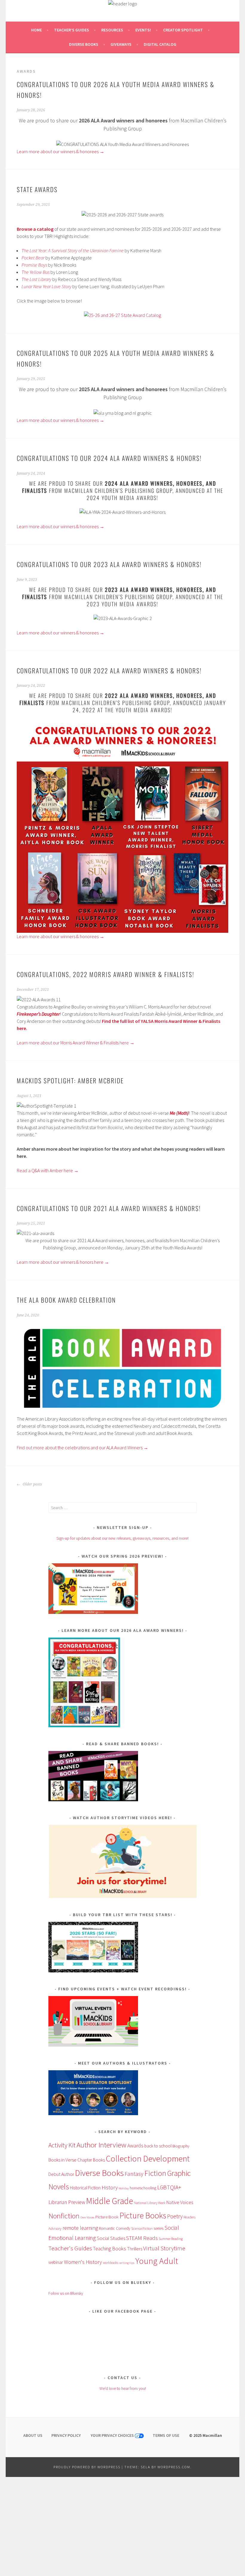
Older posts (32, 1484)
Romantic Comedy (115, 2228)
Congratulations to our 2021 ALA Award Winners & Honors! (109, 1208)
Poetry (175, 2216)
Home (36, 30)
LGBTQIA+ (169, 2187)
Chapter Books (91, 2160)
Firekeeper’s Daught (36, 1014)
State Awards (37, 189)
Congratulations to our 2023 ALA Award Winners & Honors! (109, 564)
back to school (158, 2146)
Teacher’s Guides (72, 30)
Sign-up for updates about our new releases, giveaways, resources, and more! (122, 1538)
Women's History (83, 2262)
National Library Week (150, 2203)
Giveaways (121, 44)
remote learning (80, 2228)
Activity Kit (62, 2145)
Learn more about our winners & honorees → (61, 151)
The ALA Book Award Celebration (66, 1300)
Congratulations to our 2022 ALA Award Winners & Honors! (109, 670)
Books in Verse (62, 2160)
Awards (135, 2146)
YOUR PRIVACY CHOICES (113, 2435)
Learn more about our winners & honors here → (63, 1262)
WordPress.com (174, 2467)
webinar (56, 2262)
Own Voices (87, 2217)
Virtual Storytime (164, 2248)
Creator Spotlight (183, 30)
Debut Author (61, 2174)
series (159, 2228)
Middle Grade (110, 2201)
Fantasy (134, 2174)
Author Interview (101, 2145)
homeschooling (143, 2188)
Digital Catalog (160, 44)
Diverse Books (84, 44)
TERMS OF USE (166, 2435)
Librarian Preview (67, 2202)
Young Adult (157, 2261)
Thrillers (135, 2249)
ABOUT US (33, 2435)
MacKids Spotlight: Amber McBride (70, 1080)
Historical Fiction (85, 2188)
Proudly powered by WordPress (87, 2467)
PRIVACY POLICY (66, 2435)
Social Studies (111, 2238)
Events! (143, 30)
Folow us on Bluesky (66, 2293)
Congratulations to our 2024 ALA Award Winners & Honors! (109, 458)
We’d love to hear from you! (123, 2388)
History (110, 2187)
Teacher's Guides (70, 2248)
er (58, 1014)
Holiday (124, 2188)
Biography (181, 2146)
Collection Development (148, 2159)
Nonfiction (64, 2216)
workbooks (111, 2263)
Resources (112, 30)
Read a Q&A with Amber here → (48, 1170)
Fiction (155, 2173)
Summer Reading (171, 2239)
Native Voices (180, 2202)
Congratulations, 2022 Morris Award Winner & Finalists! (105, 974)
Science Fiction (142, 2228)
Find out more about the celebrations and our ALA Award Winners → (82, 1448)
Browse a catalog (35, 229)
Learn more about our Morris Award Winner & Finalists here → (76, 1043)
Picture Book (107, 2217)
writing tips (127, 2263)
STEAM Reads (142, 2238)
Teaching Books (110, 2249)
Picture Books (143, 2215)
